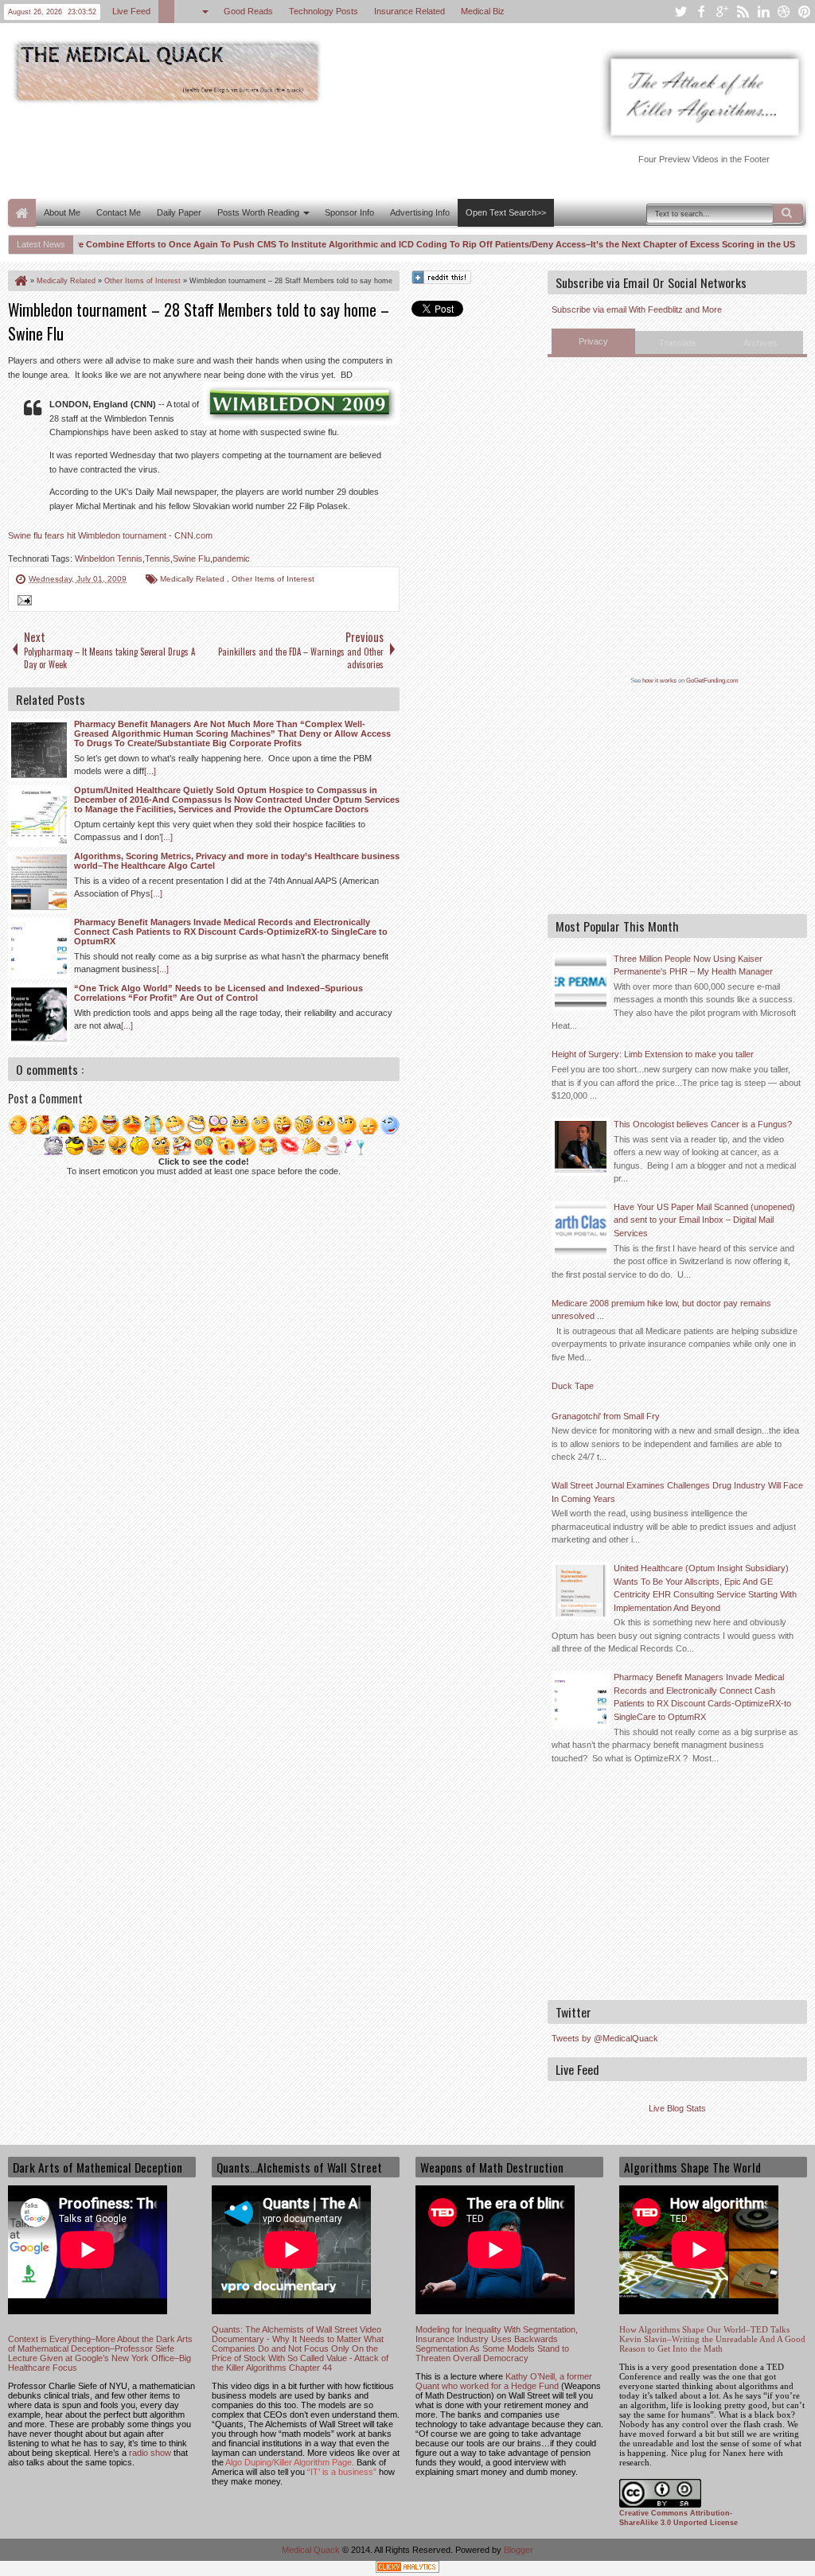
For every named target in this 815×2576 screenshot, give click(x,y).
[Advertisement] (298, 150)
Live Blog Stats (677, 2108)
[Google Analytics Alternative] (407, 2569)
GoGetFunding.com (712, 681)
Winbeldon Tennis (109, 558)
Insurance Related (409, 11)
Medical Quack (312, 2550)
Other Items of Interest (273, 579)
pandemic (231, 558)
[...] (150, 771)
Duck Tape (573, 1386)
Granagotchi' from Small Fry (606, 1416)
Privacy (593, 341)
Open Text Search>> (506, 212)
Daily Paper (179, 212)
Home (22, 213)
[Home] (20, 281)
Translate (677, 343)
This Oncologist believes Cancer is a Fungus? (703, 1124)
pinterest (805, 12)
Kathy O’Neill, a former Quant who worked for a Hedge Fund (504, 2381)
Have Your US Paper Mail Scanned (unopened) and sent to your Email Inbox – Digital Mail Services (704, 1220)
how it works (659, 681)
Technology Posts (324, 11)
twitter (680, 12)
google (722, 12)
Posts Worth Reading (258, 212)
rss (743, 12)
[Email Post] (22, 602)
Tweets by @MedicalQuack (605, 2038)
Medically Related (193, 579)
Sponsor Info (349, 212)
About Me (62, 212)
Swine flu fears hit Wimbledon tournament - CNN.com (110, 535)
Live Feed (131, 11)
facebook (701, 12)
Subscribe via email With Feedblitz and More (637, 309)
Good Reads (248, 11)
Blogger (519, 2550)
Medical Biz (483, 11)
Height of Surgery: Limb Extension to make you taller (653, 1054)
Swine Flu (191, 558)
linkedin (763, 12)
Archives (760, 343)
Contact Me (119, 212)
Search (788, 213)
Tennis (158, 558)
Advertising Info (420, 212)
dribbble (784, 12)
